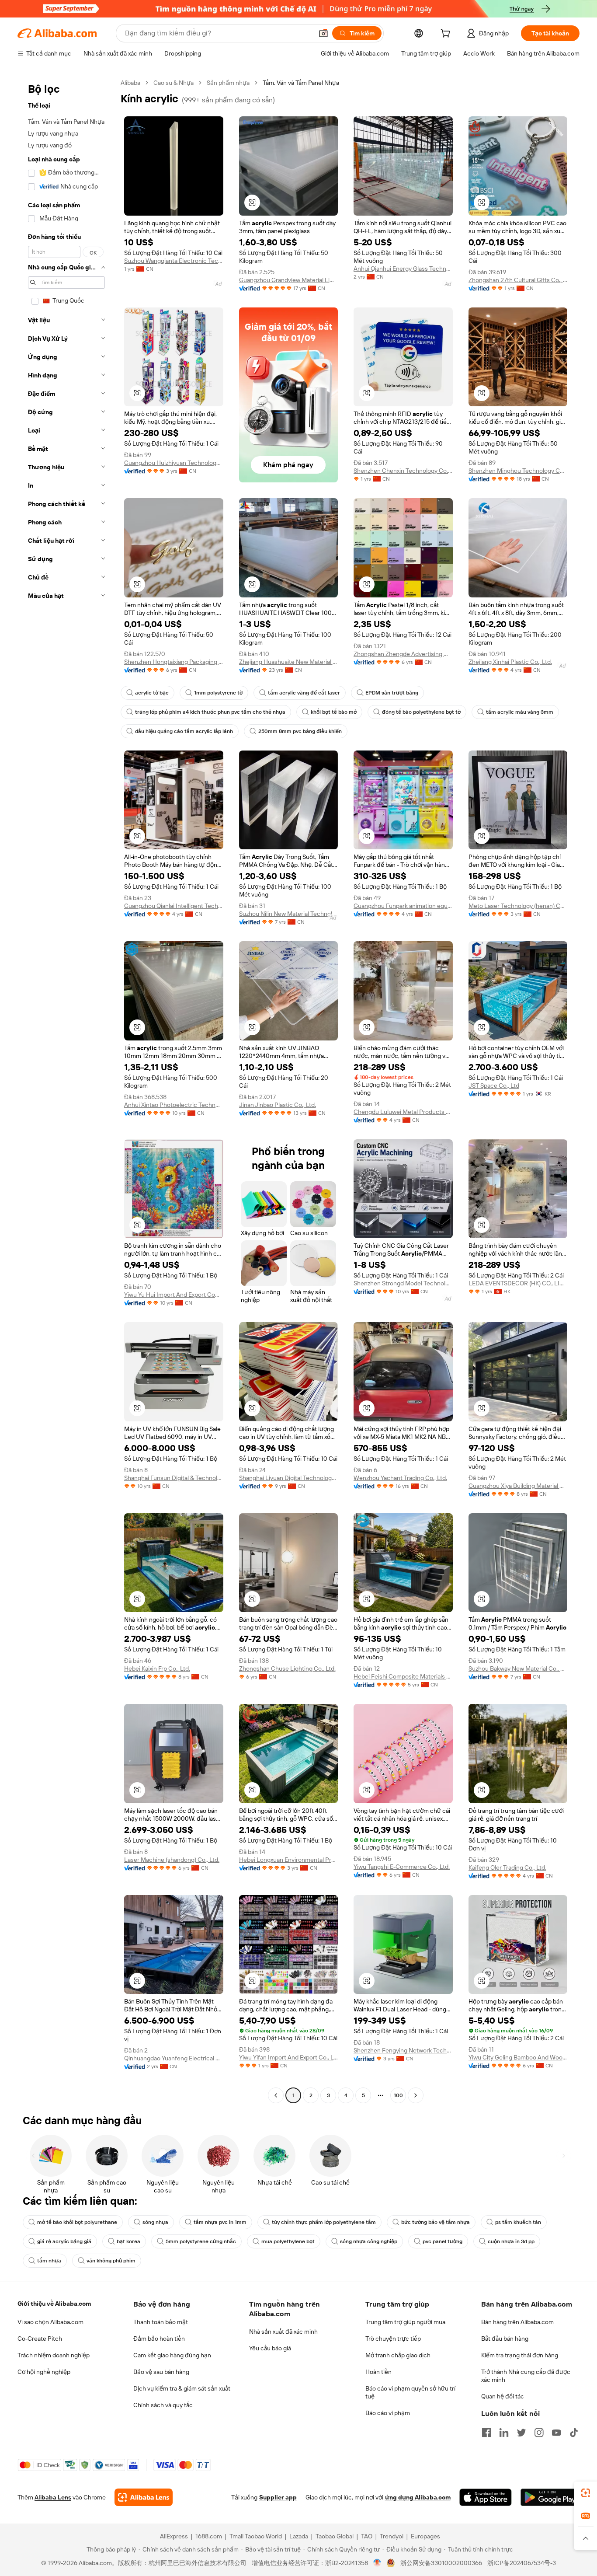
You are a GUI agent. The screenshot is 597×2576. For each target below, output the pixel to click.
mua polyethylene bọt (288, 2241)
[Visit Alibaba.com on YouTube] (556, 2433)
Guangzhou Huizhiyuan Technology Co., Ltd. (174, 463)
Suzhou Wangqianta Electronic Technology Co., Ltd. (174, 261)
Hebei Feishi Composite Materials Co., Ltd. (403, 1676)
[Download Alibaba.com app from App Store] (486, 2497)
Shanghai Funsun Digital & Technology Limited (174, 1478)
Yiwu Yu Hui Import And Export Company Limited (174, 1295)
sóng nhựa (155, 2222)
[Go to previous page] (276, 2095)
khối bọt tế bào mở (334, 712)
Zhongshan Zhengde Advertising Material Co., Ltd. (403, 654)
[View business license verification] (377, 2563)
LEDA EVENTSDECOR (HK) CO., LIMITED (518, 1283)
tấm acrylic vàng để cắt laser (304, 693)
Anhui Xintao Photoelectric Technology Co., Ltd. (174, 1105)
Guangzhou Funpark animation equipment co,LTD (403, 906)
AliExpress (174, 2536)
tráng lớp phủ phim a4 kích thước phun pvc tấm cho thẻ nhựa (210, 712)
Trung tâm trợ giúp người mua (405, 2322)
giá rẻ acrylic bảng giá (64, 2241)
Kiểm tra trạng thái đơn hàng (520, 2355)
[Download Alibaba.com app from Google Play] (550, 2497)
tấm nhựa (49, 2261)
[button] (323, 33)
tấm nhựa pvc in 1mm (220, 2222)
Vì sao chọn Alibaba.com (50, 2322)
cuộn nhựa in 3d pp (511, 2241)
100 (398, 2095)
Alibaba (130, 83)
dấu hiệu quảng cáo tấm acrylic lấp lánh (184, 731)
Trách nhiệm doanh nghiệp (54, 2355)
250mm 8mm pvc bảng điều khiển (300, 731)
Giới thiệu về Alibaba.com (54, 2304)
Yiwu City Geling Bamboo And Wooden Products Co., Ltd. (518, 2057)
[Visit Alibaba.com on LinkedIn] (504, 2433)
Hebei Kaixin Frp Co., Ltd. (157, 1668)
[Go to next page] (416, 2095)
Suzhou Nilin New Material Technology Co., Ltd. (289, 914)
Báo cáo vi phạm (388, 2413)
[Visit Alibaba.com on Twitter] (521, 2433)
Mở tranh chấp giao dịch (398, 2355)
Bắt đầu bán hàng (505, 2339)
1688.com (209, 2536)
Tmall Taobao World (256, 2536)
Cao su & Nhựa (174, 83)
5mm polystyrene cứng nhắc (201, 2241)
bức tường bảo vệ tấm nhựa (436, 2222)
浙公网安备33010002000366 (441, 2563)
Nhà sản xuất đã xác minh (283, 2332)
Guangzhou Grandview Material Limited (289, 280)
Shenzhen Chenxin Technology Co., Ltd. (403, 471)
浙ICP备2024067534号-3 (522, 2563)
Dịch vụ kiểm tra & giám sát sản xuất (182, 2388)
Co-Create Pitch (40, 2339)
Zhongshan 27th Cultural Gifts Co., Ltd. (518, 280)
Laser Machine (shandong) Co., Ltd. (172, 1860)
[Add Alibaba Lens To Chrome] (144, 2497)
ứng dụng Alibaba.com (418, 2497)
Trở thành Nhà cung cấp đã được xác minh (526, 2376)
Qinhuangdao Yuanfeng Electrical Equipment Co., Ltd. (174, 2058)
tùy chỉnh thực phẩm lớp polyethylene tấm (324, 2222)
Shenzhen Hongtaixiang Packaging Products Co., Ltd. (174, 662)
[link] (586, 2493)
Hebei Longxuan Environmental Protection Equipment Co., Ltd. (289, 1860)
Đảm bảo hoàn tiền (159, 2339)
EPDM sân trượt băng (392, 693)
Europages (425, 2536)
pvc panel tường (443, 2241)
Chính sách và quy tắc (163, 2405)
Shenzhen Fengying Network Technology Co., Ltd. (403, 2050)
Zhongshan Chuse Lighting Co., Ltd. (287, 1668)
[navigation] (66, 1090)
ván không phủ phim (111, 2261)
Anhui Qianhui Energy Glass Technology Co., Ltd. (403, 269)
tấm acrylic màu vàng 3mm (520, 712)
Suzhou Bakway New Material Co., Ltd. (518, 1668)
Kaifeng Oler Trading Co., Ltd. (507, 1867)
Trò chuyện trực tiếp (393, 2339)
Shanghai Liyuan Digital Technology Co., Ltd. (289, 1478)
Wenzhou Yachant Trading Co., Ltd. (400, 1478)
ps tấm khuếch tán (518, 2222)
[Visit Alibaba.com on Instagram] (539, 2433)
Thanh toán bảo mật (161, 2322)
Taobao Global (335, 2536)
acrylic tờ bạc (152, 693)
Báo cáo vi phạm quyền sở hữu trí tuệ (410, 2392)
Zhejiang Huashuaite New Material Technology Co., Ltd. (289, 662)
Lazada (299, 2536)
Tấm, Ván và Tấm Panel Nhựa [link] (301, 83)
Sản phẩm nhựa (228, 83)
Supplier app (278, 2497)
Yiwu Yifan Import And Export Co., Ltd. (289, 2057)
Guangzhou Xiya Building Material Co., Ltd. (518, 1486)
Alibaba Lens (53, 2497)
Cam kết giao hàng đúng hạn (172, 2355)
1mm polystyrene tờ (218, 693)
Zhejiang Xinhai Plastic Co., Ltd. (510, 662)
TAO (367, 2536)
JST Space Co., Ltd (494, 1086)
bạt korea (128, 2241)
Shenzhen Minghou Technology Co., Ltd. (518, 471)
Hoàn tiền (378, 2372)
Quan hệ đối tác (503, 2396)
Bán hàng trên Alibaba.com (517, 2322)
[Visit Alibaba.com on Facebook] (486, 2433)
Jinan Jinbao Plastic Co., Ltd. (278, 1105)
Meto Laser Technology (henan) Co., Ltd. (518, 906)
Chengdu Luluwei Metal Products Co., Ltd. (403, 1112)
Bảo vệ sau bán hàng (161, 2372)
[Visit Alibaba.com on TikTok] (574, 2433)
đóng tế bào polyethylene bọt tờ (421, 712)
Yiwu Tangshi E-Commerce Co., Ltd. (402, 1867)
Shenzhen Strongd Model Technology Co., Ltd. (403, 1283)
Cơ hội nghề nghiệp (44, 2372)
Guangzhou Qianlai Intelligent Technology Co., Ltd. (174, 906)
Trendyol (392, 2536)
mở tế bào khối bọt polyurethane (77, 2222)
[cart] (447, 35)
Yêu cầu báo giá (270, 2348)
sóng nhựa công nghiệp (369, 2241)
